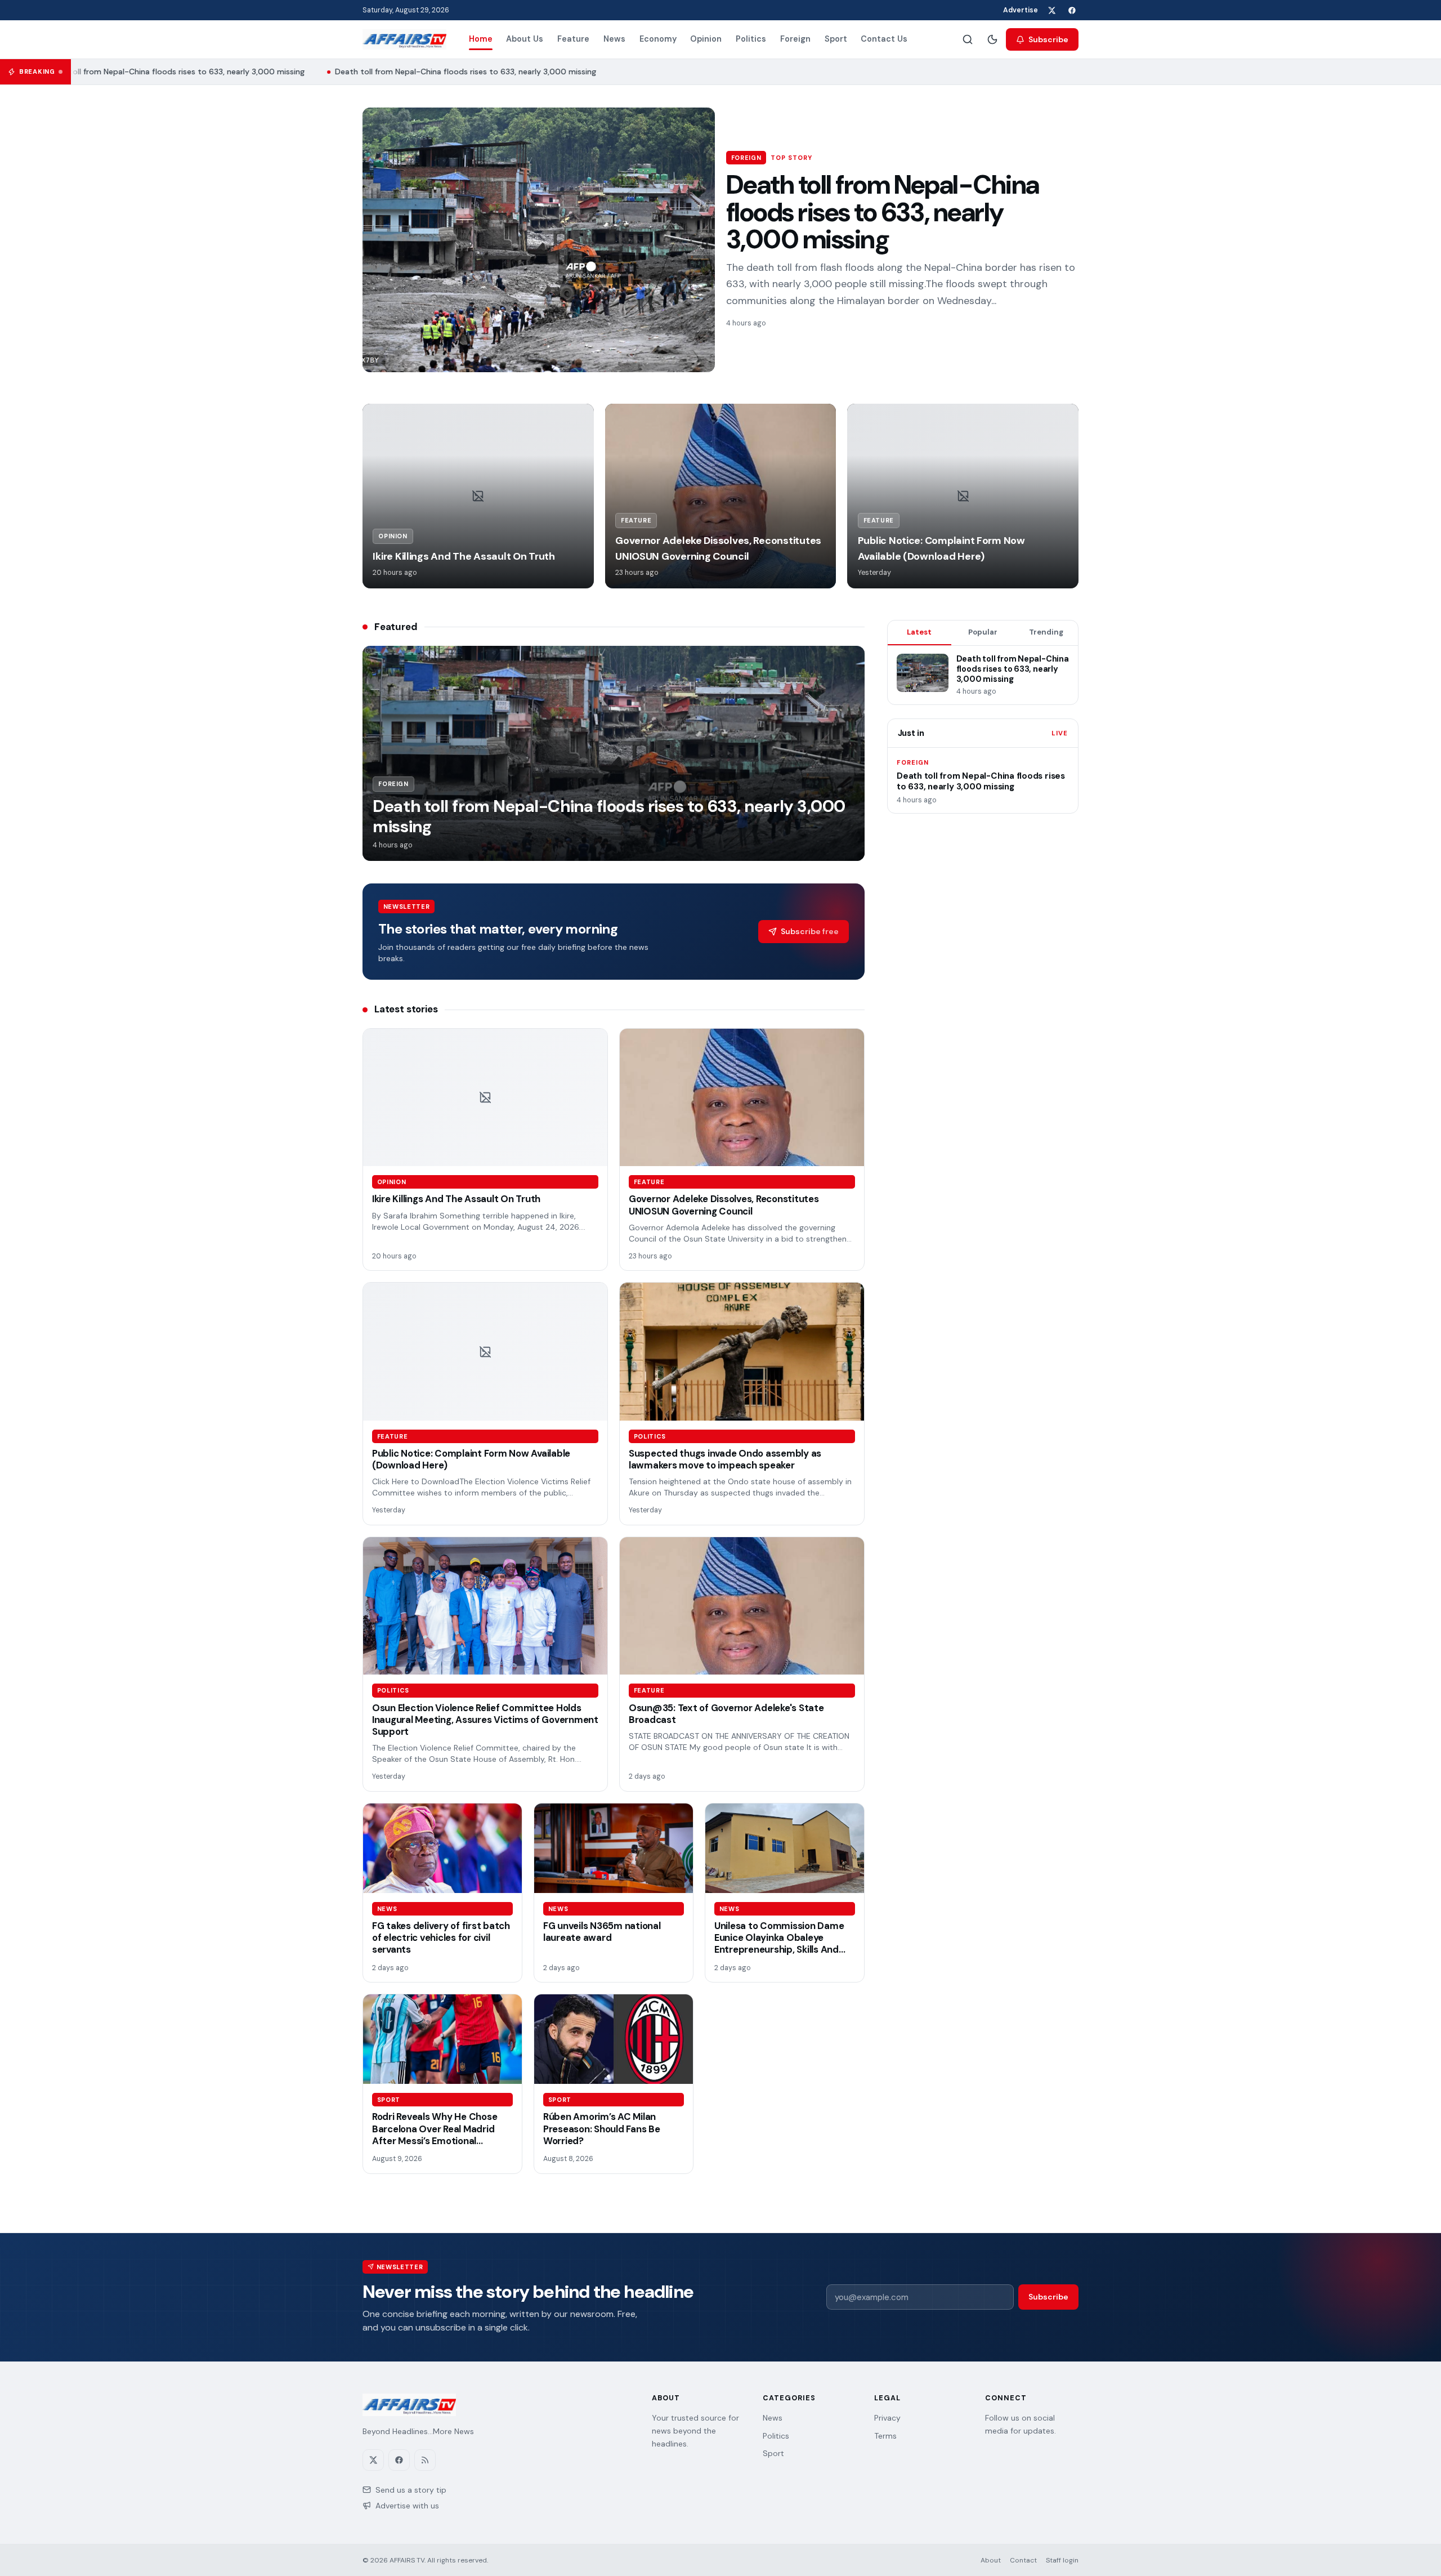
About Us (525, 39)
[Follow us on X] (1051, 10)
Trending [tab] (1046, 632)
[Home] (404, 39)
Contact (1023, 2560)
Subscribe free (810, 931)
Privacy (887, 2418)
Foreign (795, 39)
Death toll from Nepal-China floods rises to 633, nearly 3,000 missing (155, 72)
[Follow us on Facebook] (1072, 10)
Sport (836, 39)
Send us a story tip (411, 2490)
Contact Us (884, 39)
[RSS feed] (425, 2460)
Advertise (1021, 10)
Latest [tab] (919, 632)
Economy (658, 39)
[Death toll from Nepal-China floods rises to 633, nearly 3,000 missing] (539, 240)
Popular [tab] (983, 632)
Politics (751, 39)
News (614, 39)
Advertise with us (407, 2506)
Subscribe (1048, 39)
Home (481, 39)
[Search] (968, 39)
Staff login (1062, 2560)
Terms (885, 2436)
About (991, 2560)
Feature (573, 39)
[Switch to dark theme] (992, 39)
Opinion (706, 39)
